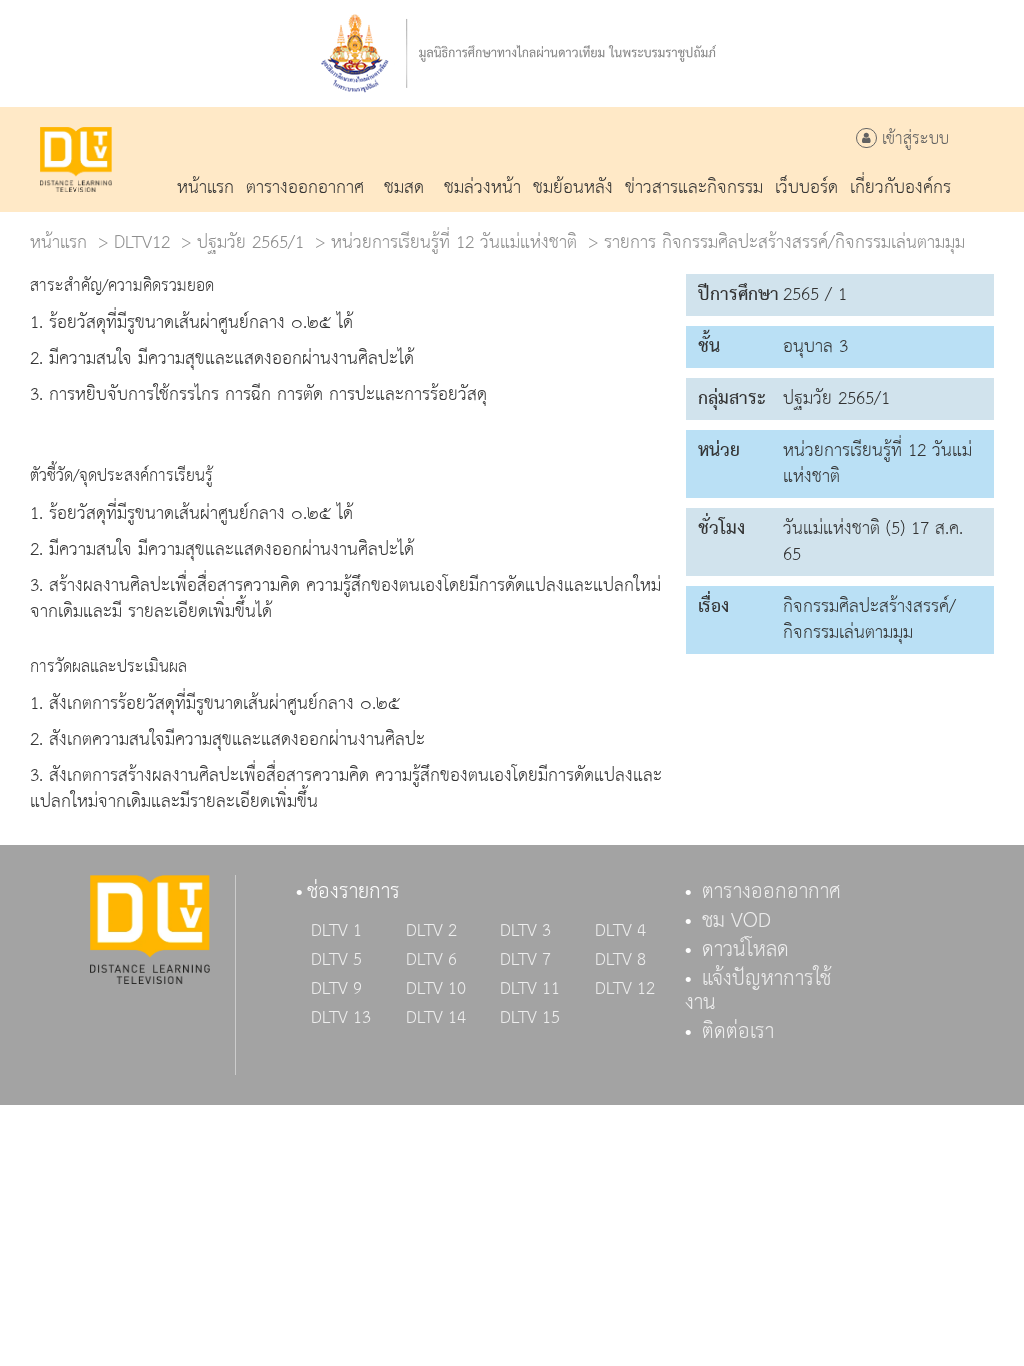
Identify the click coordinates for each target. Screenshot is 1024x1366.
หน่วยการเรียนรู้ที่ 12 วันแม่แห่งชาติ (454, 242)
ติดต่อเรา (738, 1032)
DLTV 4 (620, 931)
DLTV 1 (336, 931)
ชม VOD (736, 921)
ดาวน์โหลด (745, 950)
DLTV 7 (525, 960)
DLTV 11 (530, 989)
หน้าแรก (58, 242)
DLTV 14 (436, 1018)
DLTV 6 (431, 960)
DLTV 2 (431, 931)
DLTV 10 (436, 989)
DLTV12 (142, 242)
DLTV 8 (620, 960)
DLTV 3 (525, 931)
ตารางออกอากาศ (771, 892)
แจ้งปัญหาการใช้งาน (758, 991)
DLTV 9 (336, 989)
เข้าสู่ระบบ (913, 139)
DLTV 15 (530, 1018)
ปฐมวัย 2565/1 (250, 242)
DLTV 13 (341, 1018)
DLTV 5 (336, 960)
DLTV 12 (625, 989)
